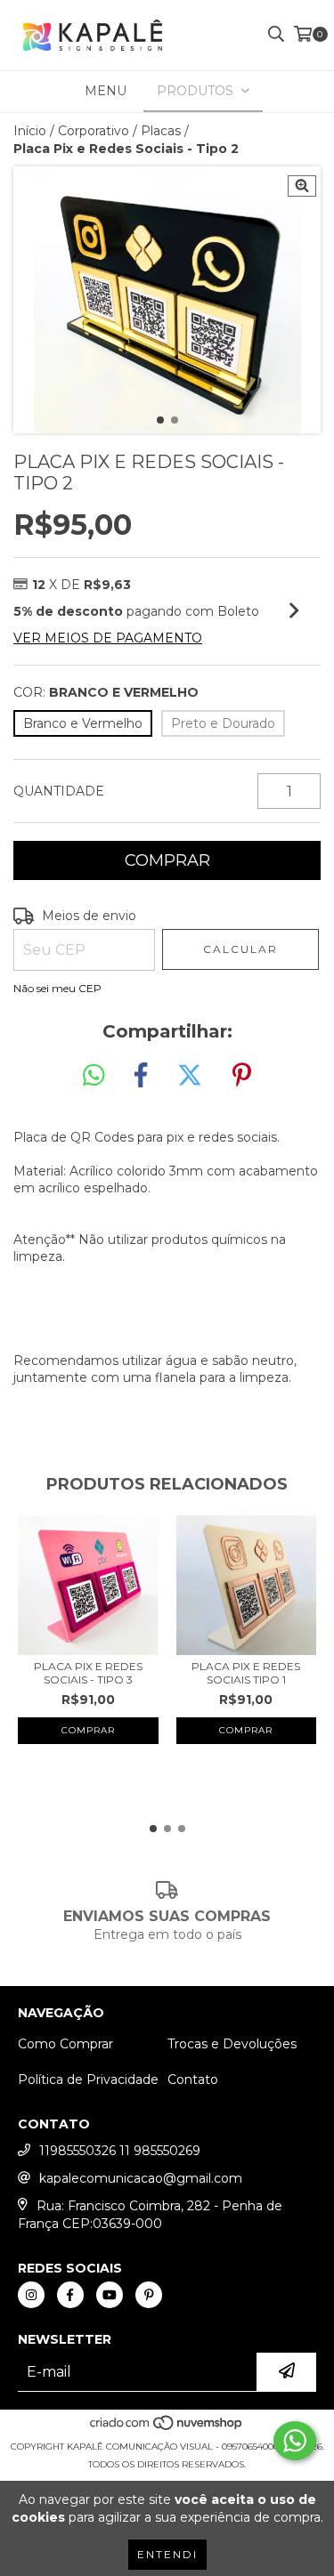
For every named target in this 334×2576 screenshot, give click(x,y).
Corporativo (94, 131)
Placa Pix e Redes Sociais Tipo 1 (246, 1673)
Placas (161, 131)
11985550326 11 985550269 (120, 2151)
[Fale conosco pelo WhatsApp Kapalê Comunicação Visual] (295, 2441)
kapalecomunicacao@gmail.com (141, 2178)
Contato (193, 2079)
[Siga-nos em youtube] (110, 2295)
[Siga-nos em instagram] (31, 2295)
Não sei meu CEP (57, 988)
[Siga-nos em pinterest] (149, 2295)
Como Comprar (65, 2044)
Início (30, 131)
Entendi (167, 2554)
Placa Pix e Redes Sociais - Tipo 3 (88, 1673)
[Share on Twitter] (190, 1076)
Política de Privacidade (88, 2079)
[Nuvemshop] (167, 2429)
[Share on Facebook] (141, 1076)
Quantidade (59, 791)
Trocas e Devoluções (232, 2044)
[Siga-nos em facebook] (70, 2295)
